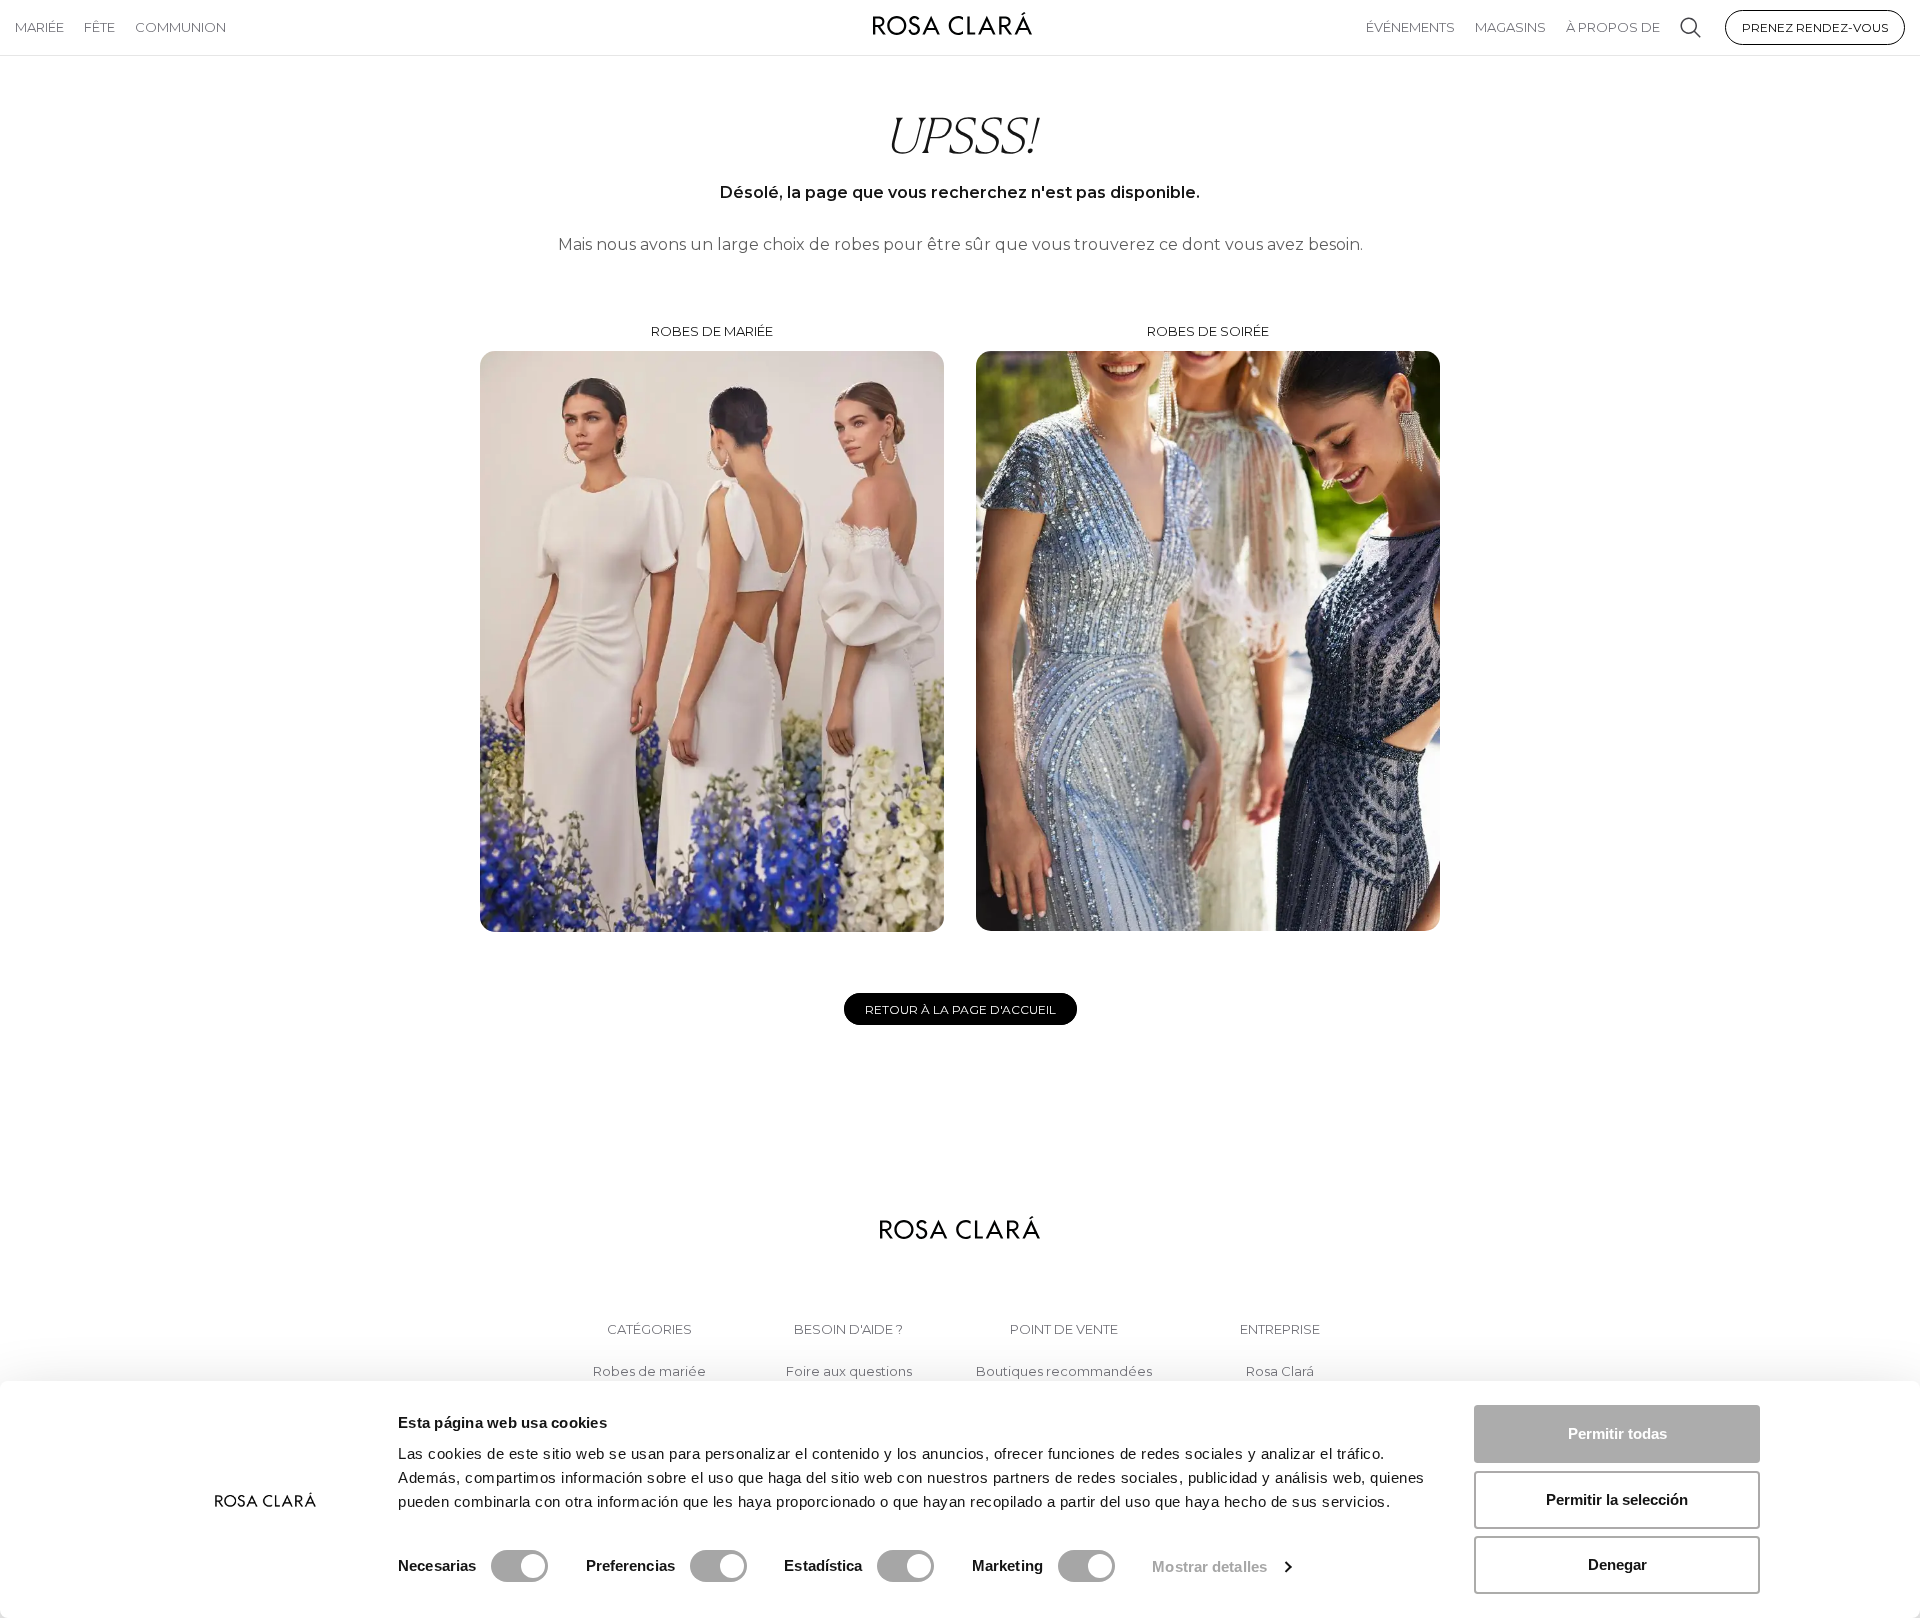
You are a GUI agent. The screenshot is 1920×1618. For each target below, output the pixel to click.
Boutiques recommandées (1064, 1371)
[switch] (718, 1566)
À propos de (1613, 27)
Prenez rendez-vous (1815, 27)
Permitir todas (1617, 1433)
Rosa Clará (1280, 1371)
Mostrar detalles (1209, 1566)
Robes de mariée (712, 331)
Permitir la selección (1617, 1499)
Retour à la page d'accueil (960, 1009)
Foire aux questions (849, 1371)
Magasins (1510, 27)
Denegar (1617, 1564)
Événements (1410, 27)
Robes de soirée (1208, 331)
